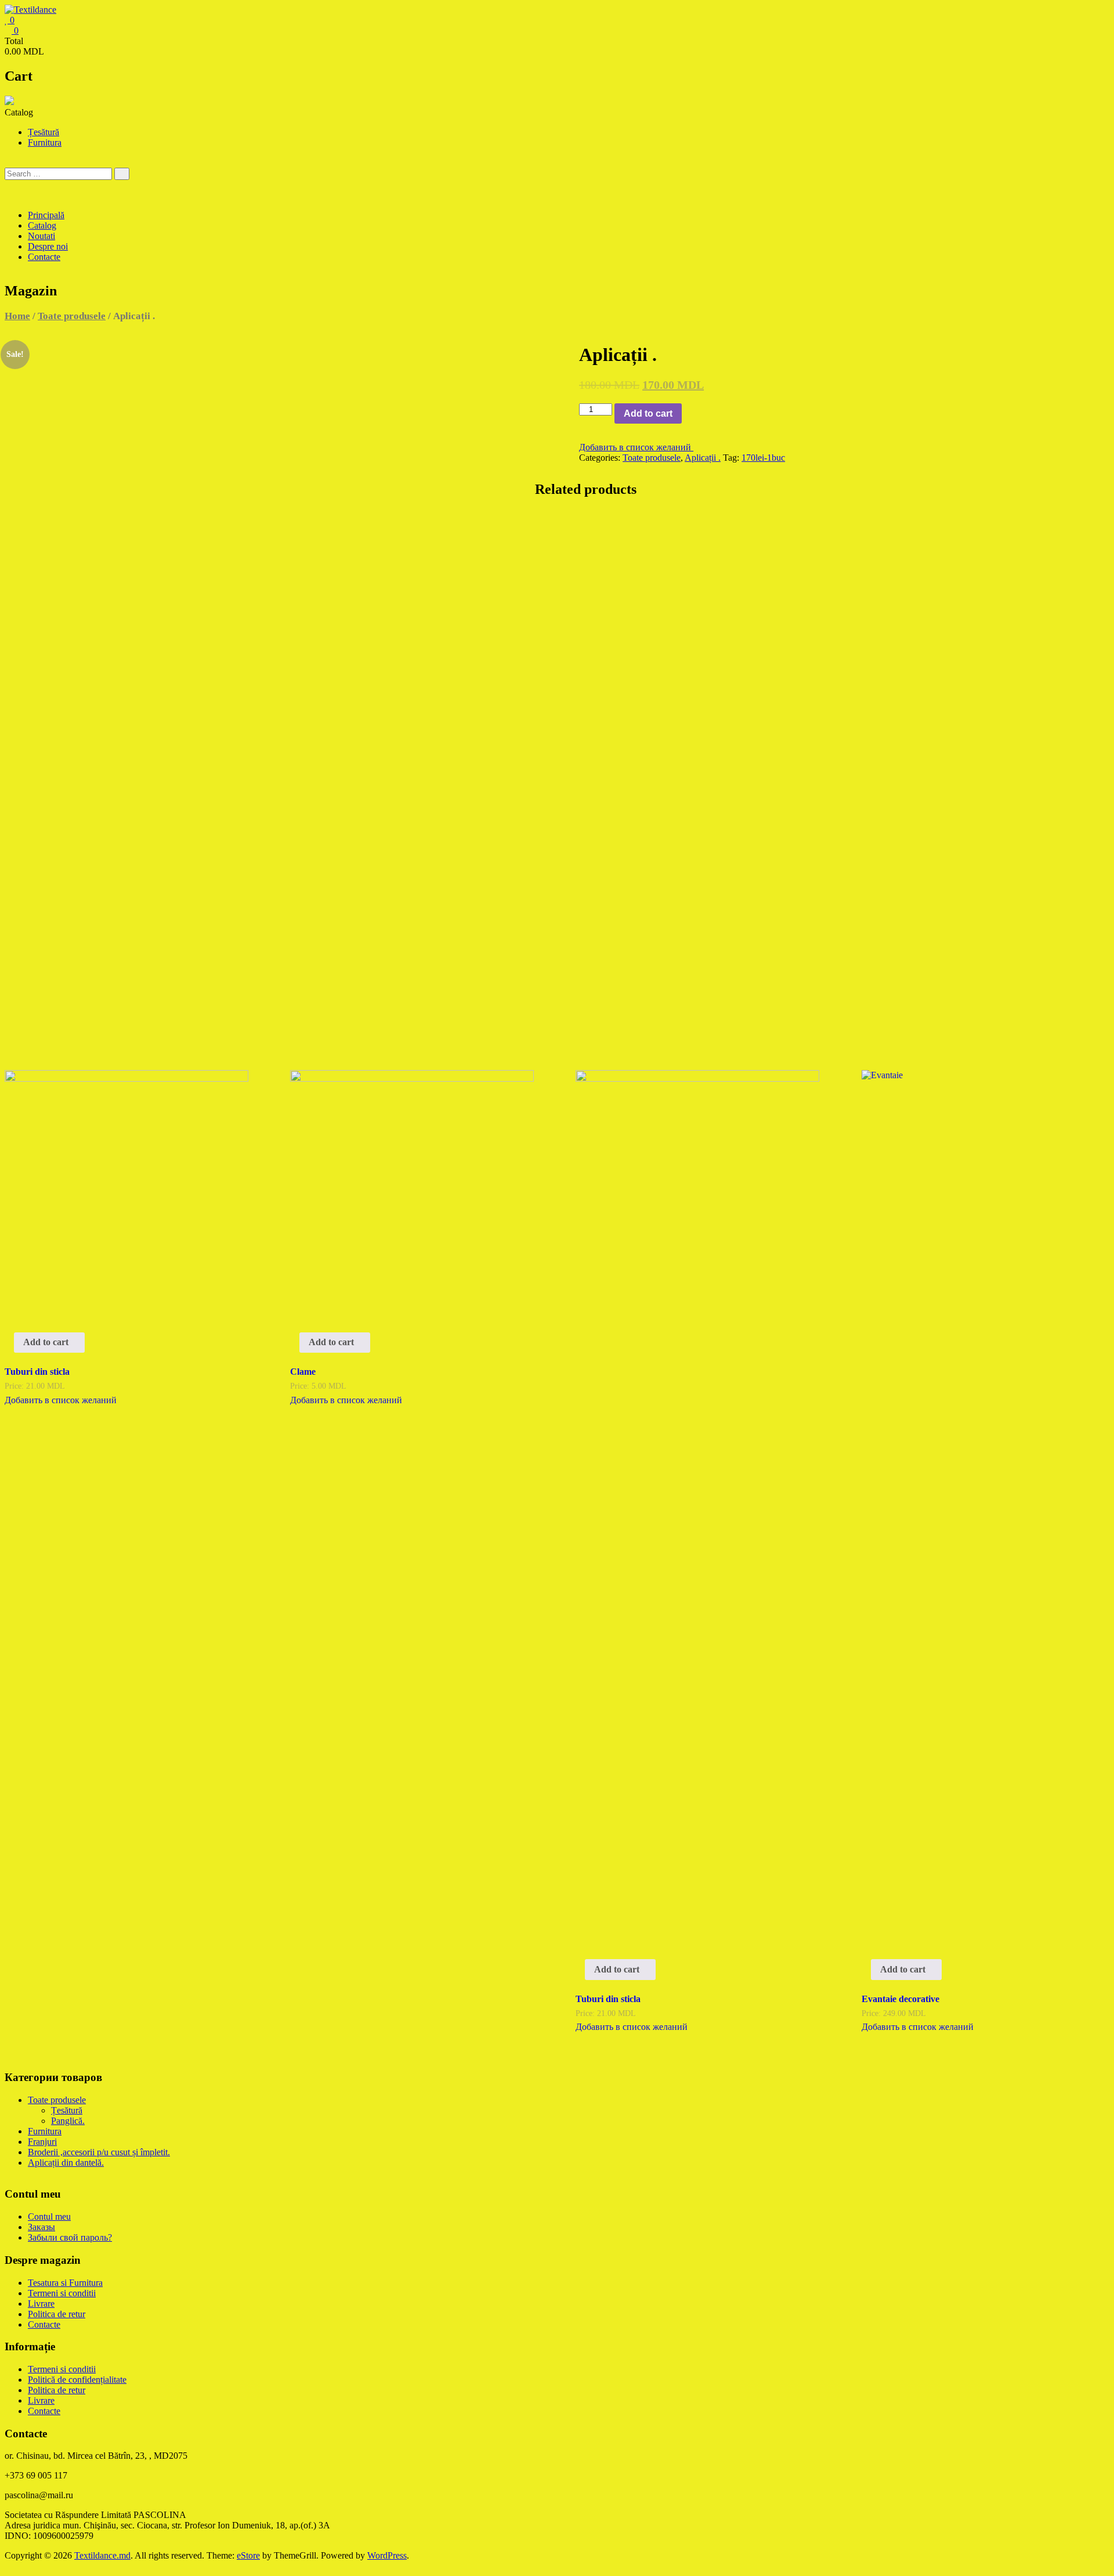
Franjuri (42, 2142)
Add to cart (648, 413)
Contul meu (49, 2216)
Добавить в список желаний (636, 447)
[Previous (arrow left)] (20, 1288)
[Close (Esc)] (1101, 13)
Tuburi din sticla (37, 1372)
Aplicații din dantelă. (66, 2163)
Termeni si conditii (62, 2293)
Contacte (44, 257)
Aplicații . (703, 458)
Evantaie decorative (900, 1999)
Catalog (42, 225)
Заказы (41, 2227)
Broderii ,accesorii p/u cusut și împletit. (99, 2152)
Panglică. (68, 2121)
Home (17, 316)
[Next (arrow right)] (1094, 1288)
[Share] (1076, 13)
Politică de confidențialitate (77, 2380)
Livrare (41, 2304)
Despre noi (48, 246)
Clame (303, 1372)
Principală (46, 215)
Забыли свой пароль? (70, 2237)
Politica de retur (57, 2314)
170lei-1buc (763, 458)
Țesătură (44, 132)
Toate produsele (72, 316)
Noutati (41, 236)
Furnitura (45, 142)
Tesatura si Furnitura (65, 2283)
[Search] (122, 174)
